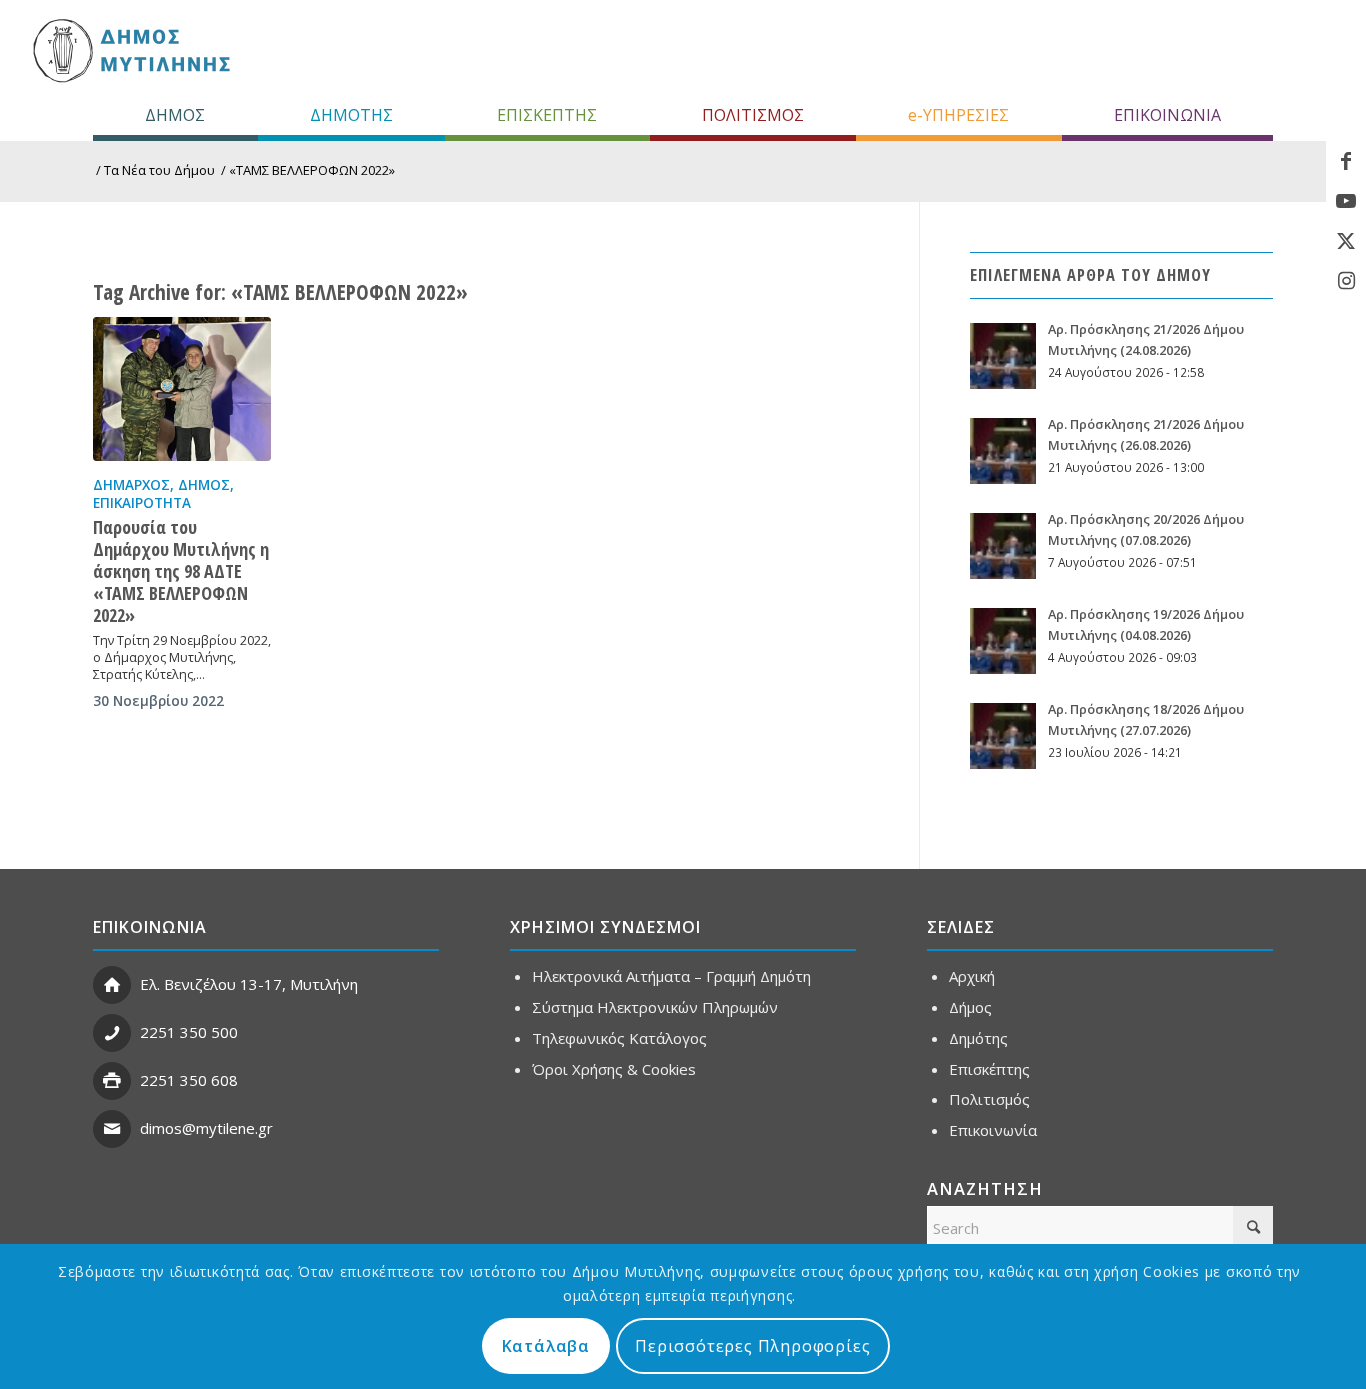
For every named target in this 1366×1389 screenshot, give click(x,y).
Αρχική (972, 976)
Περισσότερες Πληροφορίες (752, 1346)
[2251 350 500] (112, 1033)
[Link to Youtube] (1346, 201)
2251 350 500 (189, 1032)
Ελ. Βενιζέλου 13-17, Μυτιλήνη (249, 984)
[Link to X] (1346, 241)
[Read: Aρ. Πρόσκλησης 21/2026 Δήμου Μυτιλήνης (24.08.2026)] (1003, 356)
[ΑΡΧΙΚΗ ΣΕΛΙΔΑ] (129, 50)
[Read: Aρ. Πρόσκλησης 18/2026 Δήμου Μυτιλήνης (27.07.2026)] (1003, 736)
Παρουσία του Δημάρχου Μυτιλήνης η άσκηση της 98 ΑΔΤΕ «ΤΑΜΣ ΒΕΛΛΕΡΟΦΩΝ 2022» (181, 571)
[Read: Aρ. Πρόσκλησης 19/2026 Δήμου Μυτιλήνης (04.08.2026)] (1003, 641)
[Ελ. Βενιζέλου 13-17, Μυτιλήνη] (112, 985)
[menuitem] (175, 115)
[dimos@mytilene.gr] (112, 1129)
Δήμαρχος (131, 485)
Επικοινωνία (993, 1130)
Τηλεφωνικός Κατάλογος (619, 1038)
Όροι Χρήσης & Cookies (614, 1069)
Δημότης (978, 1038)
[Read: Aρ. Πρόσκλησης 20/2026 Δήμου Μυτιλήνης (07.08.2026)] (1003, 546)
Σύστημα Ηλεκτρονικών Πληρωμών (655, 1007)
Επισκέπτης (989, 1069)
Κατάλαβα (546, 1346)
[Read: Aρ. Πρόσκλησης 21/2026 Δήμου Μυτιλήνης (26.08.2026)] (1003, 451)
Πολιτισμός (989, 1099)
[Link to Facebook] (1346, 161)
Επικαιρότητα (142, 503)
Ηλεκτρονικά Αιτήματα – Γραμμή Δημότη (671, 976)
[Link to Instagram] (1346, 281)
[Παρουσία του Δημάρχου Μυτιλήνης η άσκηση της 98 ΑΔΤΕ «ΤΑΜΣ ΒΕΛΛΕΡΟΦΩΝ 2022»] (182, 389)
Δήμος (204, 485)
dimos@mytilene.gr (206, 1128)
